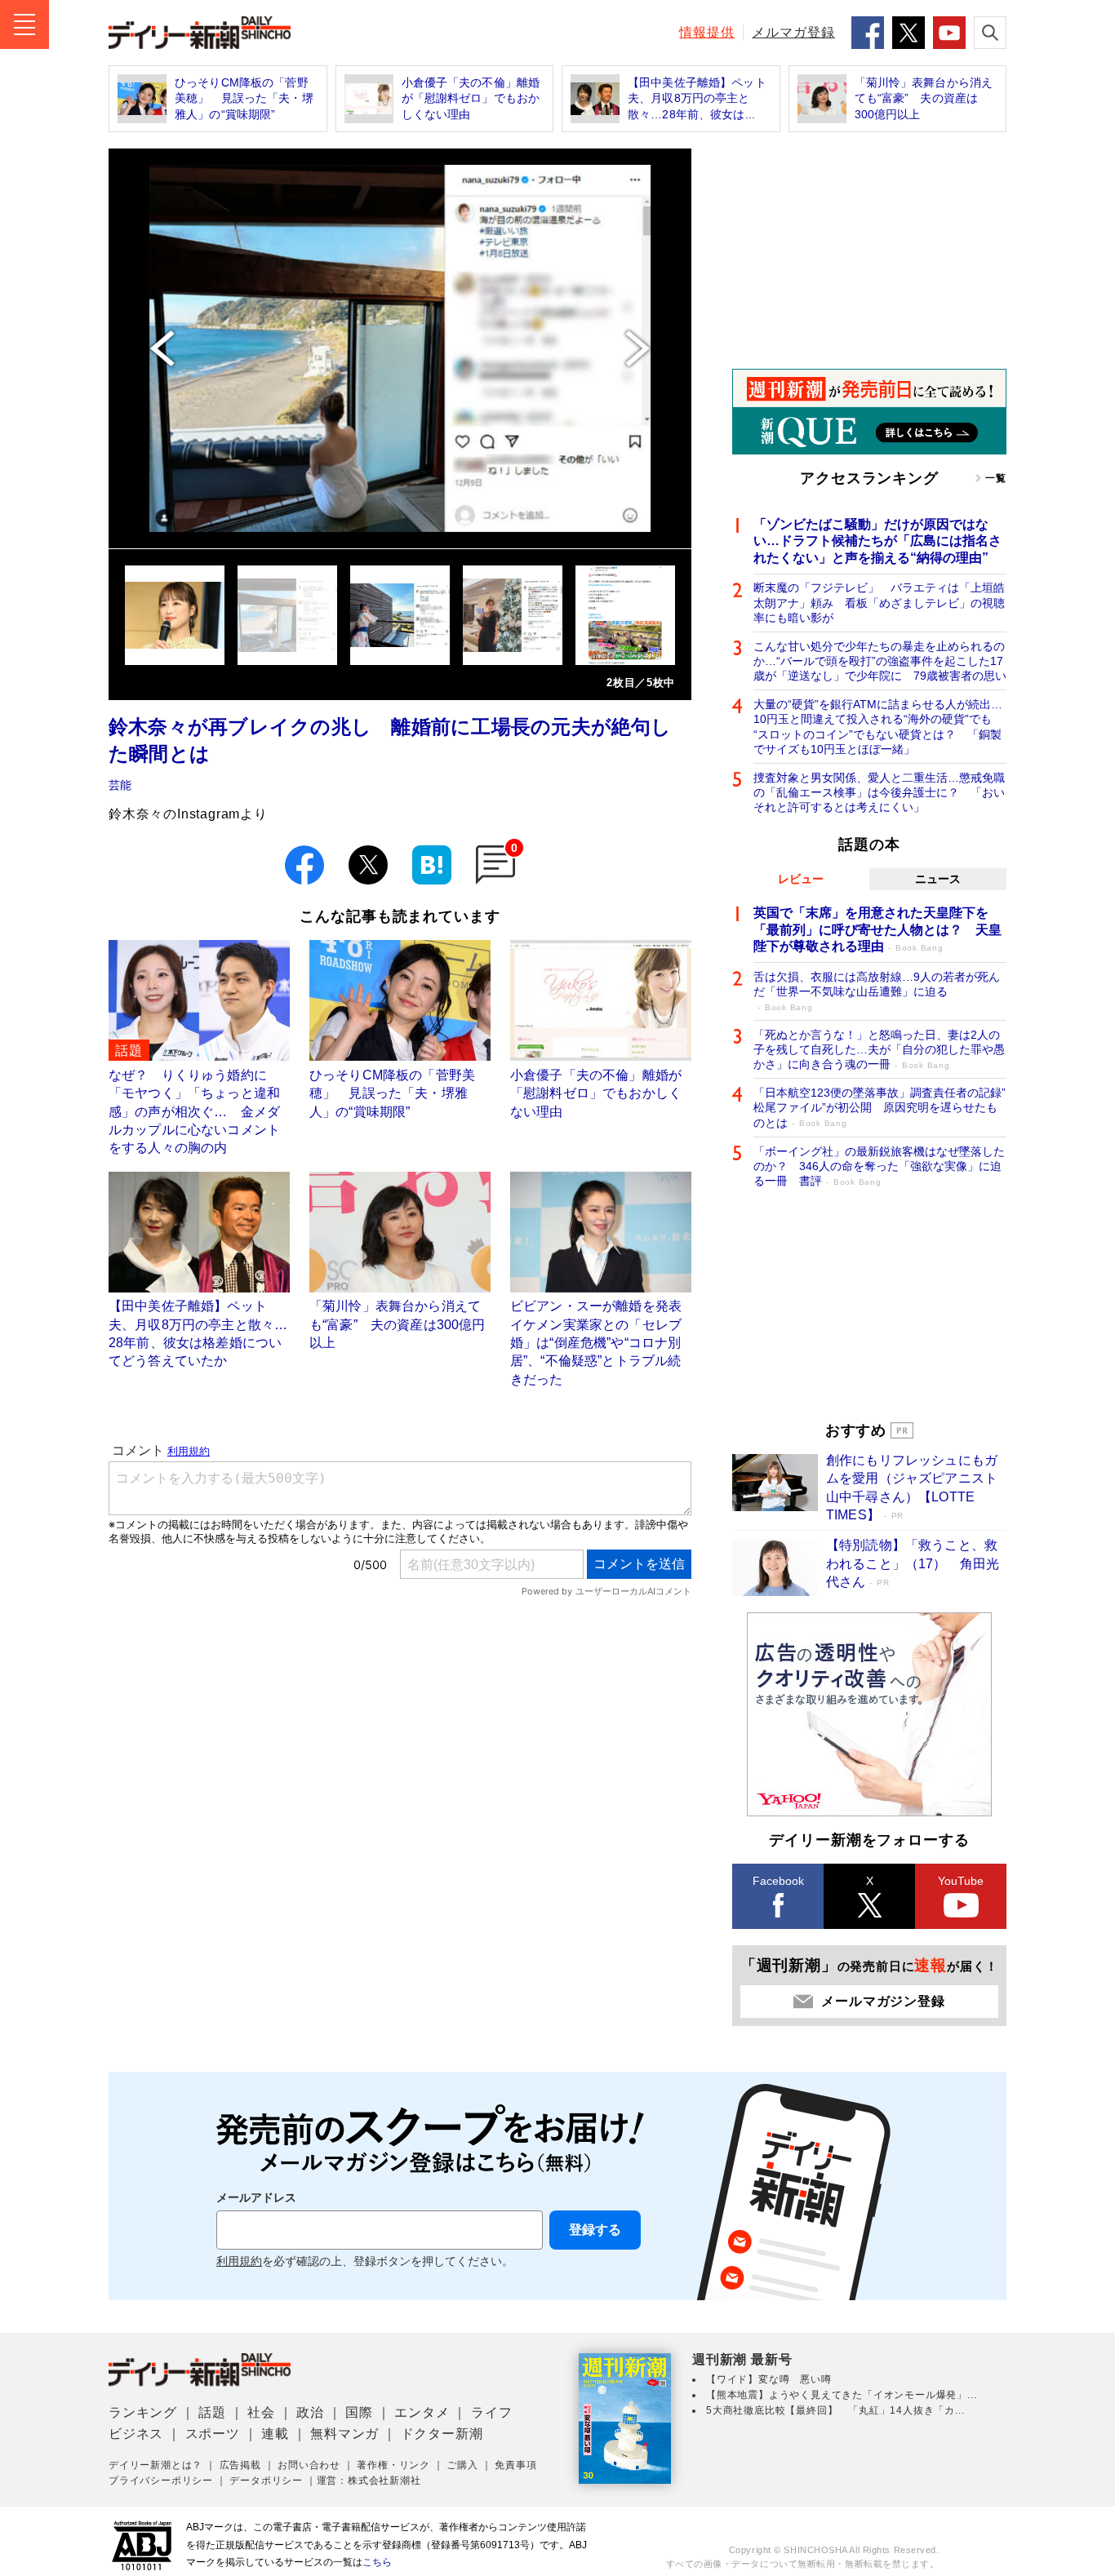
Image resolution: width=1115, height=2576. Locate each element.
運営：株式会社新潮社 (369, 2481)
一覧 (996, 478)
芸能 (120, 785)
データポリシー (266, 2481)
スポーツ (213, 2434)
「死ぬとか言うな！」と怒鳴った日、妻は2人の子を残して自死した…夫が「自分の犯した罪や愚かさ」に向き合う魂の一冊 (879, 1049)
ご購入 (462, 2465)
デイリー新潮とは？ (155, 2465)
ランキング (143, 2412)
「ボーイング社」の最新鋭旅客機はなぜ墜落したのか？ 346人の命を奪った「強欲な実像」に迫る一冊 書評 (879, 1166)
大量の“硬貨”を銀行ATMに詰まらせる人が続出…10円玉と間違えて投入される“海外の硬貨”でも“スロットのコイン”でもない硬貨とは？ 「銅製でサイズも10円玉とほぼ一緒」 (878, 727)
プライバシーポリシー (161, 2481)
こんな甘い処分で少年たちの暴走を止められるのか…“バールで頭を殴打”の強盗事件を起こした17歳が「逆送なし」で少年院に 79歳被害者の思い (880, 661)
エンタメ (422, 2412)
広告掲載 (240, 2465)
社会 (261, 2412)
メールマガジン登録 (883, 2001)
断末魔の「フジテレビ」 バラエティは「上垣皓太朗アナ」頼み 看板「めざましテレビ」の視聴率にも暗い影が (879, 602)
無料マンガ (344, 2434)
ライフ (491, 2412)
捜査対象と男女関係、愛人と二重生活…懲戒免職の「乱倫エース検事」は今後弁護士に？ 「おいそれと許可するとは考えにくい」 (879, 792)
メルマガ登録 (793, 32)
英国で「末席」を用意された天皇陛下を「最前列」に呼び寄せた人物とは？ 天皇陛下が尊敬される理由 (877, 930)
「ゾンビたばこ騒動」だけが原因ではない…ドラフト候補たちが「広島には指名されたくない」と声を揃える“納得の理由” (877, 541)
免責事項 (515, 2465)
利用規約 (239, 2261)
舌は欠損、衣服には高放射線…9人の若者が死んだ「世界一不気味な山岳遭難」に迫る (877, 991)
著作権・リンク (393, 2465)
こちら (377, 2562)
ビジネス (136, 2434)
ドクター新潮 (442, 2434)
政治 (310, 2412)
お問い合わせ (309, 2465)
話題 (212, 2412)
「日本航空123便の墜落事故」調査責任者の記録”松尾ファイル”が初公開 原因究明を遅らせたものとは (880, 1107)
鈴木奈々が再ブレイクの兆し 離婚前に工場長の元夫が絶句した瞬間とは (390, 740)
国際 (359, 2412)
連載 (275, 2434)
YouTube (961, 1881)
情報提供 (707, 32)
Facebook (778, 1881)
